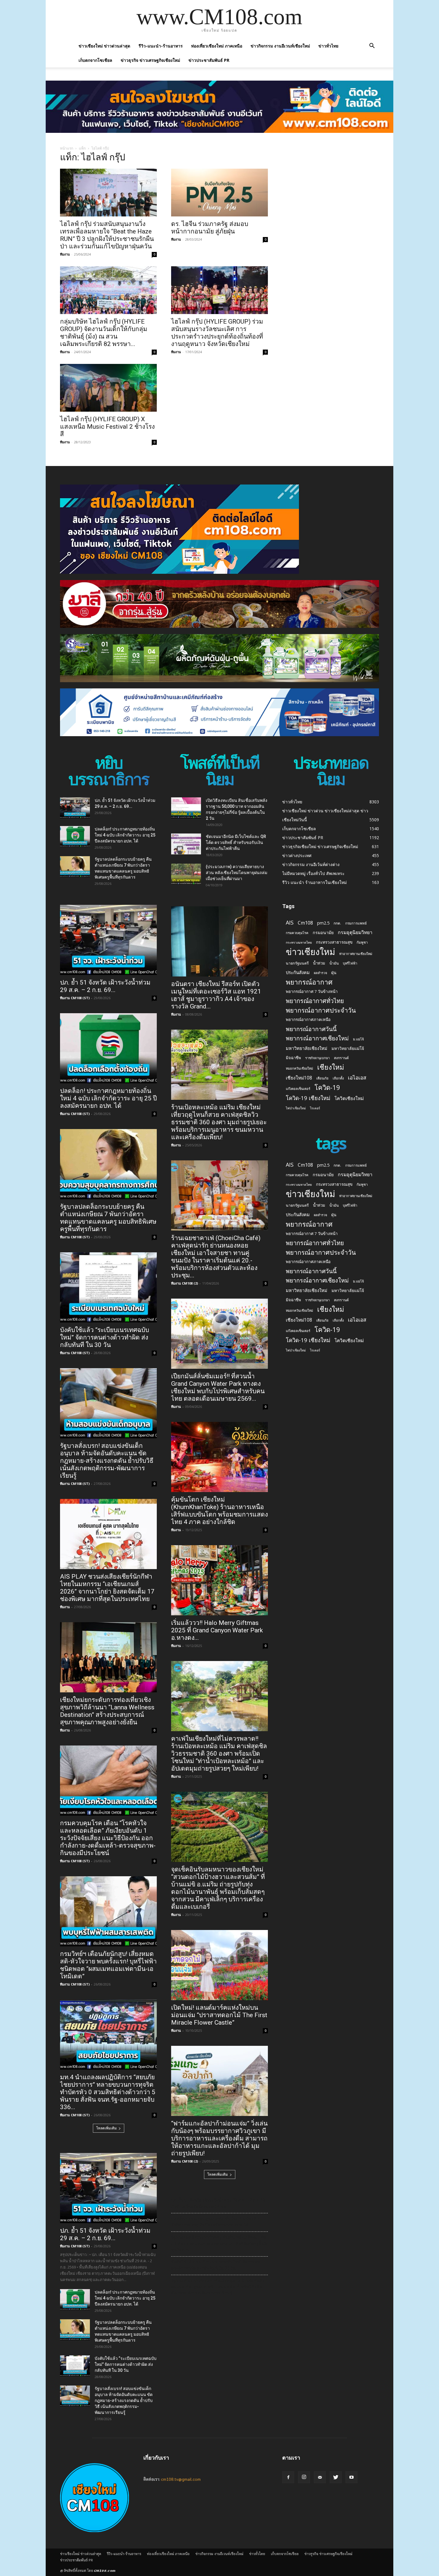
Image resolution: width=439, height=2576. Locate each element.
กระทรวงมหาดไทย (299, 942)
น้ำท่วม (319, 963)
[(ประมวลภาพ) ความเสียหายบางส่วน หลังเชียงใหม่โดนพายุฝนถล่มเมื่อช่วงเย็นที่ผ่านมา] (186, 874)
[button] (372, 46)
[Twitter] (336, 2477)
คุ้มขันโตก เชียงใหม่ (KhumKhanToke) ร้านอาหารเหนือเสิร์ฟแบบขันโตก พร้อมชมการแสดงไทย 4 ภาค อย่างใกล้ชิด (219, 1511)
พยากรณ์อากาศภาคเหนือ (308, 1019)
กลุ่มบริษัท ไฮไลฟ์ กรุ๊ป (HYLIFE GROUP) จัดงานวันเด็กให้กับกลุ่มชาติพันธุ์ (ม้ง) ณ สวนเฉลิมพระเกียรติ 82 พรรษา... (104, 333)
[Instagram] (304, 2477)
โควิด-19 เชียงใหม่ (308, 1098)
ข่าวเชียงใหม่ (310, 952)
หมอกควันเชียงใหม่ (299, 1068)
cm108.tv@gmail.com (181, 2479)
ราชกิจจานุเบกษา (317, 1058)
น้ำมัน (334, 963)
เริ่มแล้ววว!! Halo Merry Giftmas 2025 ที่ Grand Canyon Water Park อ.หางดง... (217, 1630)
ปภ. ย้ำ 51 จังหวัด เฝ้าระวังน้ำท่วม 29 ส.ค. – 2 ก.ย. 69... (105, 986)
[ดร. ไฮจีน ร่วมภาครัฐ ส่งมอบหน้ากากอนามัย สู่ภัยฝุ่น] (219, 193)
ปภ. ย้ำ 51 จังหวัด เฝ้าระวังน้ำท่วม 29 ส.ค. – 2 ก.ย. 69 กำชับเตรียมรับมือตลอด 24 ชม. (218, 2203)
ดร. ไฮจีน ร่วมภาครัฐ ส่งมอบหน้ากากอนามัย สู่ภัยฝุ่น (210, 228)
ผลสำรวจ (320, 973)
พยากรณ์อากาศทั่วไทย (315, 1001)
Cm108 (305, 923)
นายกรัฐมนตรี (297, 963)
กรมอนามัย (323, 932)
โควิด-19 (327, 1087)
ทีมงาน (65, 254)
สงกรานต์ (341, 1058)
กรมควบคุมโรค (297, 933)
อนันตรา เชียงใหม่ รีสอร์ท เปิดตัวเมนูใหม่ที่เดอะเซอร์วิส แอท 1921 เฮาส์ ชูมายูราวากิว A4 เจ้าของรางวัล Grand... (216, 995)
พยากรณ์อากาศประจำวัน (321, 1010)
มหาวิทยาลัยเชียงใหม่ (307, 1048)
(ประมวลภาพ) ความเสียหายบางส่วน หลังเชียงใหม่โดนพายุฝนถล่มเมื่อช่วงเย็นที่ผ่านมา (237, 873)
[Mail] (320, 2477)
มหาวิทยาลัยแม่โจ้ (348, 1048)
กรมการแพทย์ (356, 923)
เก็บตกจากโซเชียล (95, 60)
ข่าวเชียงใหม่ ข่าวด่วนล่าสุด (104, 46)
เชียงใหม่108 (299, 1078)
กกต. (337, 923)
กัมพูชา (362, 942)
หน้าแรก (67, 148)
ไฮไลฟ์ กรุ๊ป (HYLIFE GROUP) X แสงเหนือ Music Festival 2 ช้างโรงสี (107, 427)
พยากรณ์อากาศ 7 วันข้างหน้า (312, 991)
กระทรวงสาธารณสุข (334, 942)
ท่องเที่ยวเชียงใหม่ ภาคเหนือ (217, 46)
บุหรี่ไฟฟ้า (350, 963)
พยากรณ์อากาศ (309, 982)
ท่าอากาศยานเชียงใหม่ (356, 954)
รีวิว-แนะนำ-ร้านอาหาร (161, 46)
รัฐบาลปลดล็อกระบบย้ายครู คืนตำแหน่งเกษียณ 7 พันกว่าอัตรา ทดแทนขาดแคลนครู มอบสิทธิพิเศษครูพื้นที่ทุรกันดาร (108, 1218)
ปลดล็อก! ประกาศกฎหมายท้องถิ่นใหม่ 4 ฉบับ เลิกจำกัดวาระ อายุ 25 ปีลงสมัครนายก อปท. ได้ (125, 835)
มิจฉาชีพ (293, 1058)
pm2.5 (323, 923)
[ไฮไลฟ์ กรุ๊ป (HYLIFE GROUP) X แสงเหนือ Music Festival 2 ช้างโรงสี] (108, 388)
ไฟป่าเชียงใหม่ (296, 1108)
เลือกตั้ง (338, 1078)
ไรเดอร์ (315, 1108)
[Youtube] (351, 2477)
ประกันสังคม (298, 972)
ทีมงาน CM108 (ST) (75, 998)
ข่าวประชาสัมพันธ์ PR (209, 60)
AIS (290, 923)
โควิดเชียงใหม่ (349, 1098)
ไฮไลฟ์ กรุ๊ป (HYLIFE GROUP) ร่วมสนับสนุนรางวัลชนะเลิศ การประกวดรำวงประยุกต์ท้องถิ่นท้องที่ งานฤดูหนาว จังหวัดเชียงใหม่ (217, 333)
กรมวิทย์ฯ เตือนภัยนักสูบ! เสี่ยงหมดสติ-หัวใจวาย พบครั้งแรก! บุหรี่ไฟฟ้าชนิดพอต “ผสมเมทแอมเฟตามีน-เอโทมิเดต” (108, 1965)
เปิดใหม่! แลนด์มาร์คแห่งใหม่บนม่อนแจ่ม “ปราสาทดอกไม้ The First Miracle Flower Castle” (219, 2015)
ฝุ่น (334, 973)
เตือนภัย (322, 1078)
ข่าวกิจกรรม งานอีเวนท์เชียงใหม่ (280, 46)
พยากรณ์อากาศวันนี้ (311, 1029)
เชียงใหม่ (331, 1067)
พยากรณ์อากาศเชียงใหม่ (317, 1038)
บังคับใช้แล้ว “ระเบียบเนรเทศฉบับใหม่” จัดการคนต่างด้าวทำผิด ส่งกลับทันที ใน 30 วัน (105, 1337)
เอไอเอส (357, 1078)
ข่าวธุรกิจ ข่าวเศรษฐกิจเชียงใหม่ (150, 60)
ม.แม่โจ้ (358, 1039)
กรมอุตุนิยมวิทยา (355, 932)
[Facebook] (288, 2477)
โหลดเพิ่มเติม (106, 2128)
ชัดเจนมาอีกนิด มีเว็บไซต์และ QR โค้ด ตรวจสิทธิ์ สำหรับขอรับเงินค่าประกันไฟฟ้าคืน (236, 842)
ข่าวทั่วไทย (328, 46)
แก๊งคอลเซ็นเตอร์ (298, 1089)
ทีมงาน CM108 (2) (185, 1283)
